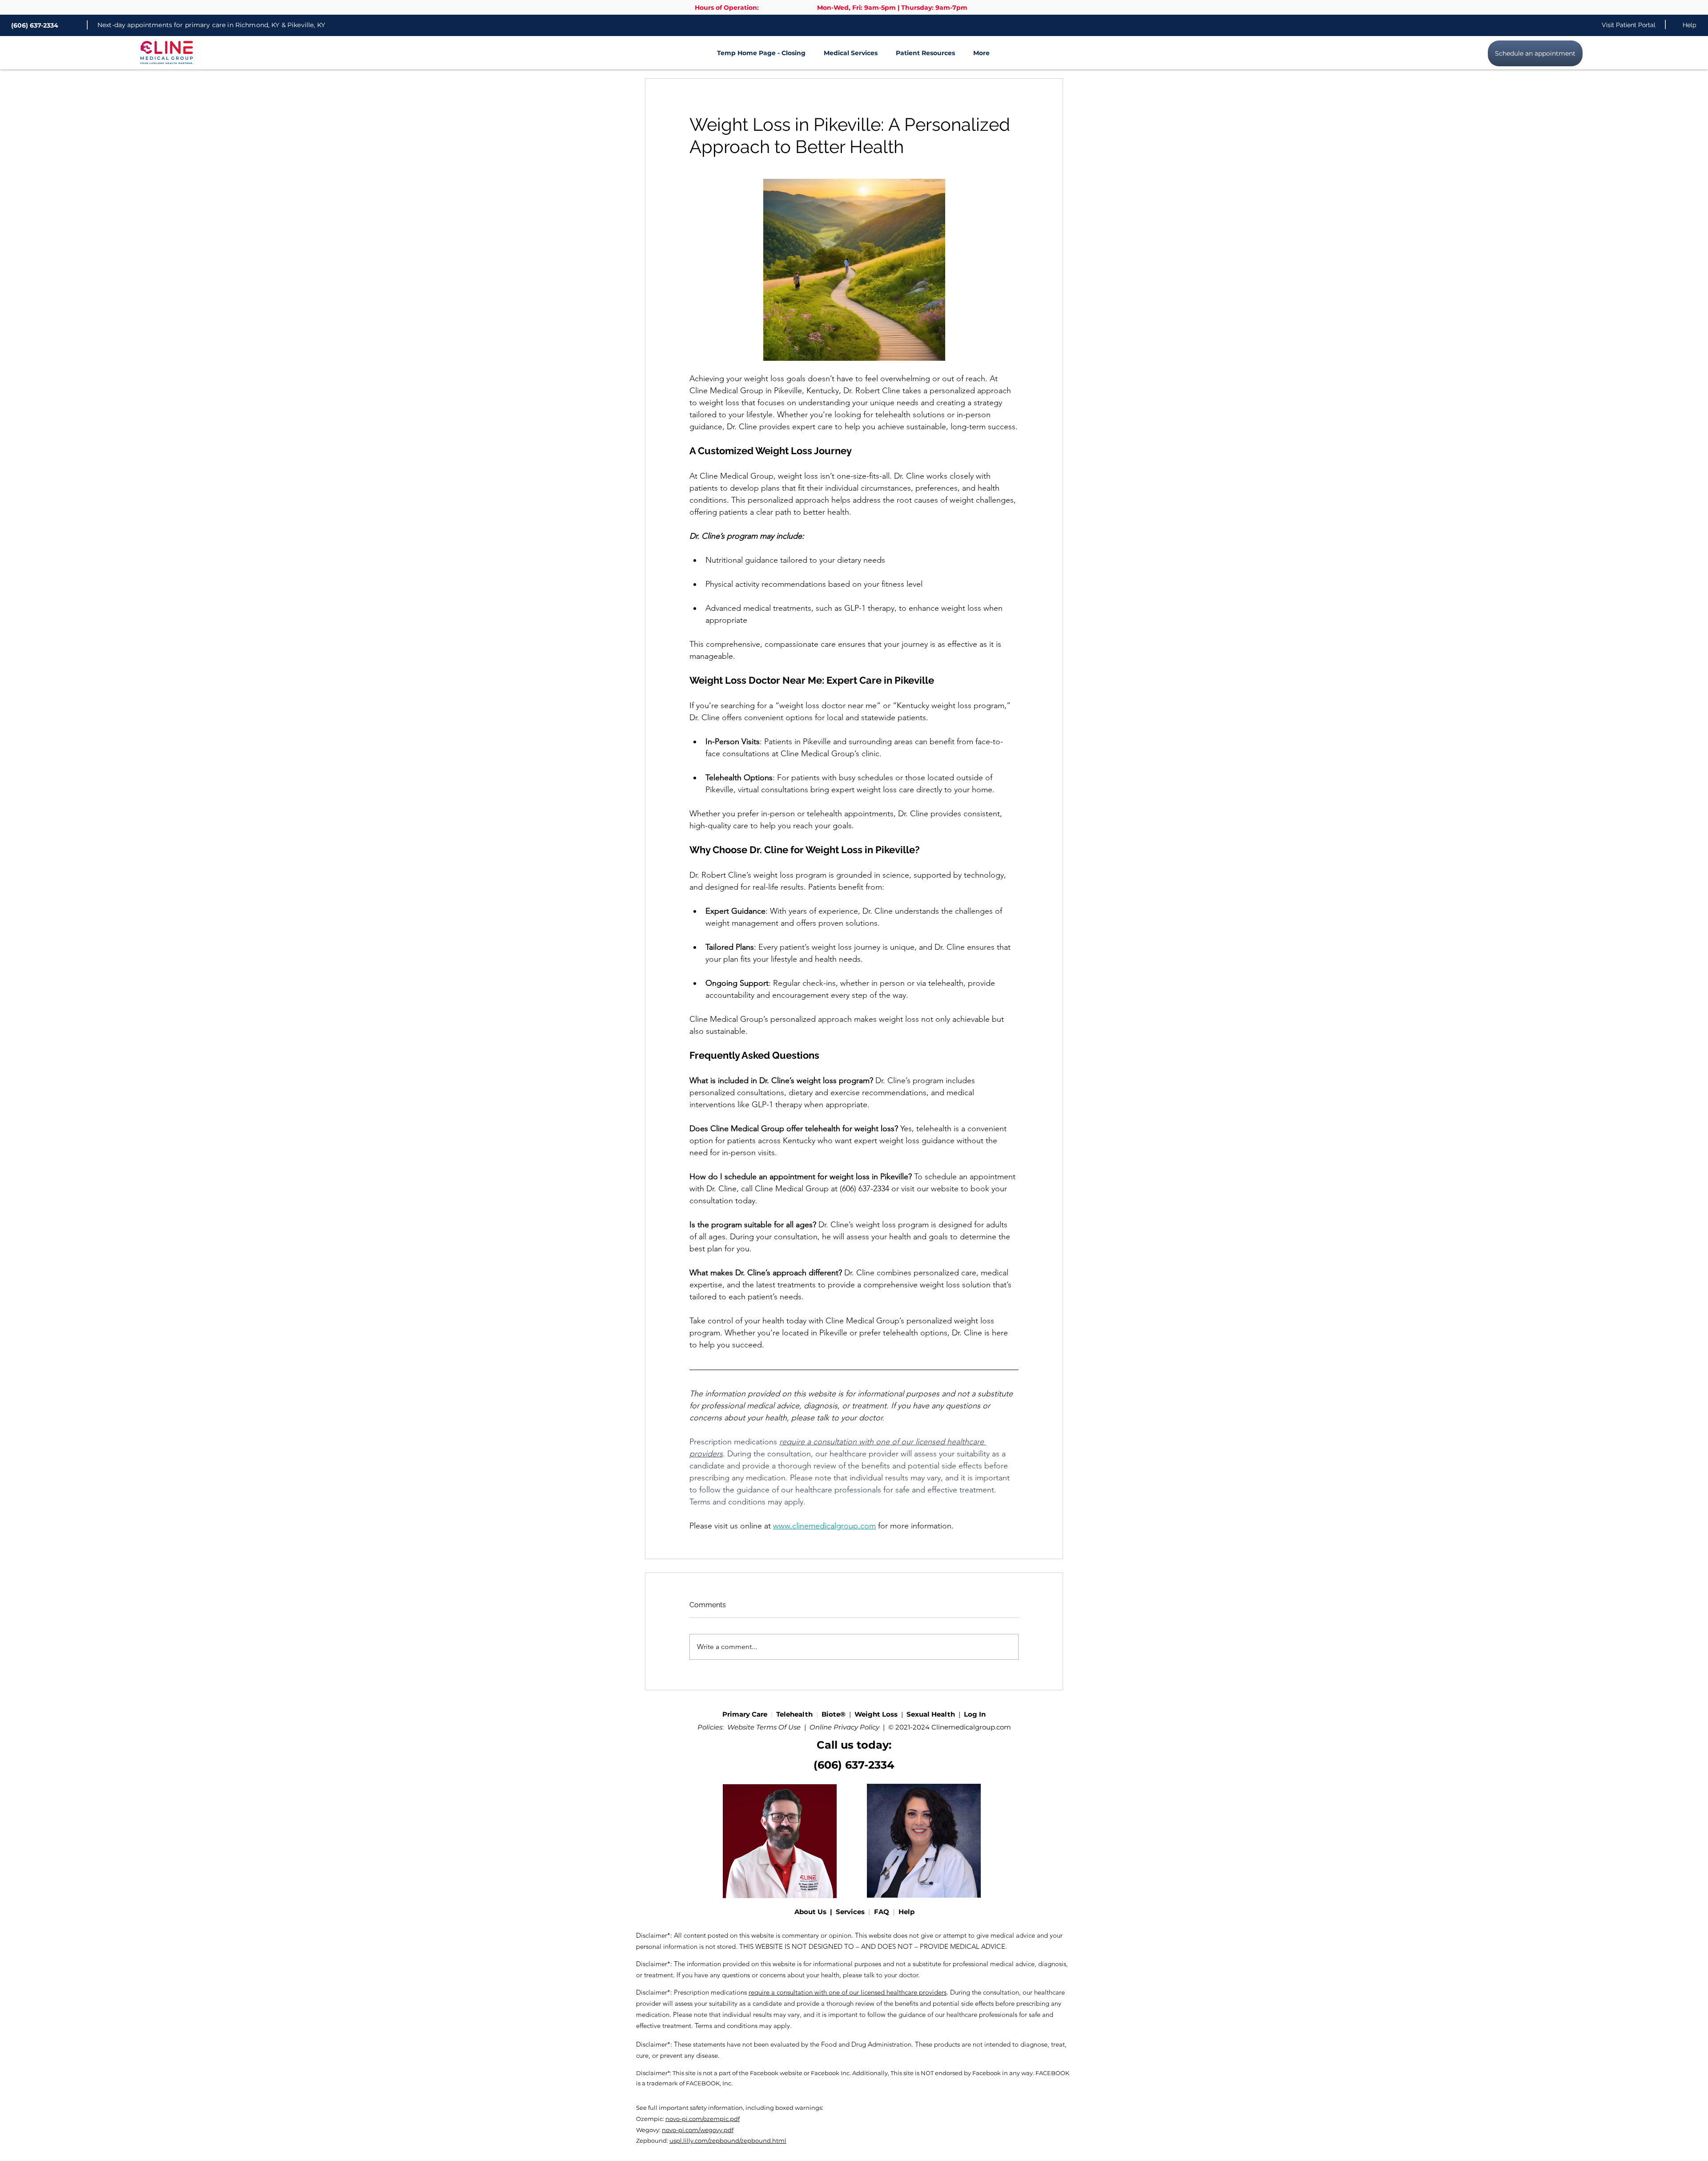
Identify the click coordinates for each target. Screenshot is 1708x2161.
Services (852, 1912)
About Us (812, 1912)
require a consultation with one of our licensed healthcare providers (848, 1992)
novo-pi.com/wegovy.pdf (698, 2130)
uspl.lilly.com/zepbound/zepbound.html (728, 2141)
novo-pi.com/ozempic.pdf (703, 2119)
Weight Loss (877, 1714)
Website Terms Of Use (764, 1727)
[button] (846, 53)
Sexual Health (931, 1714)
